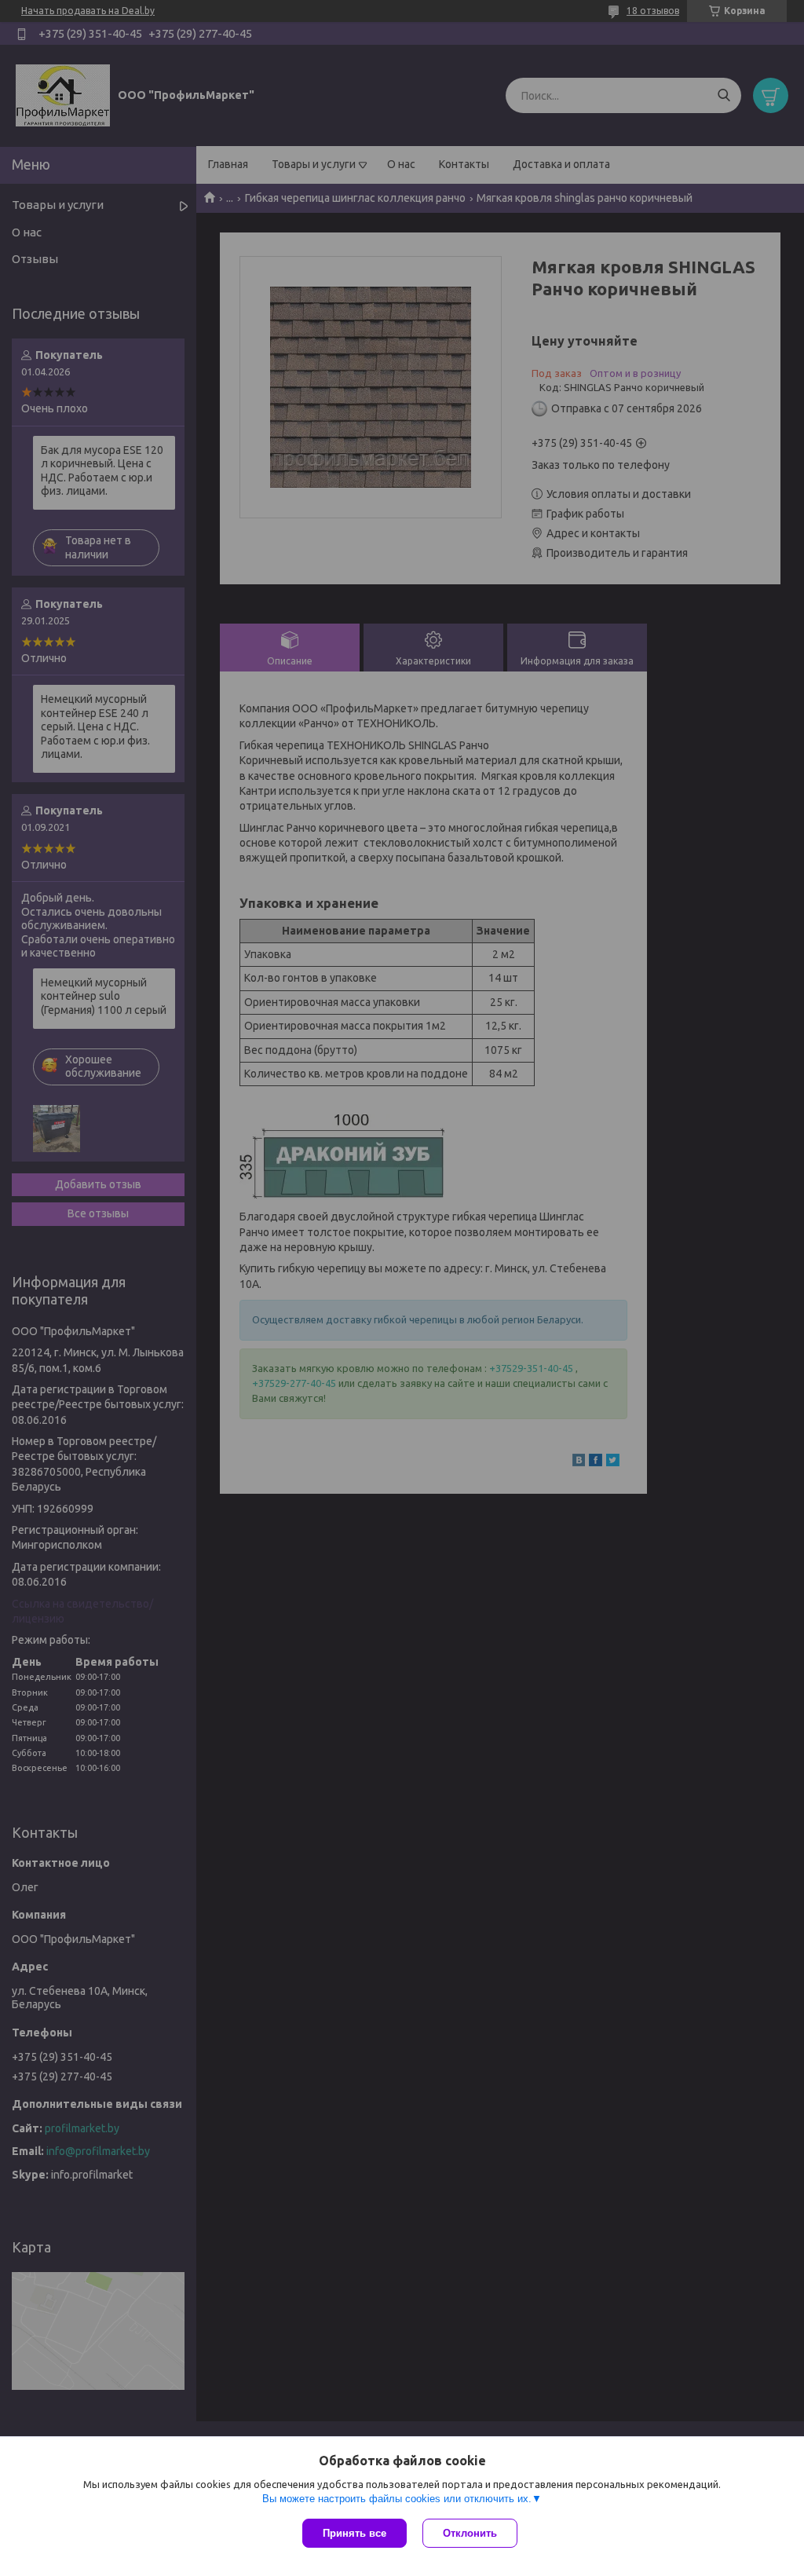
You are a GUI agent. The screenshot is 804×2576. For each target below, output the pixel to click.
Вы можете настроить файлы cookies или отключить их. (397, 2499)
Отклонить (470, 2533)
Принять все (354, 2533)
